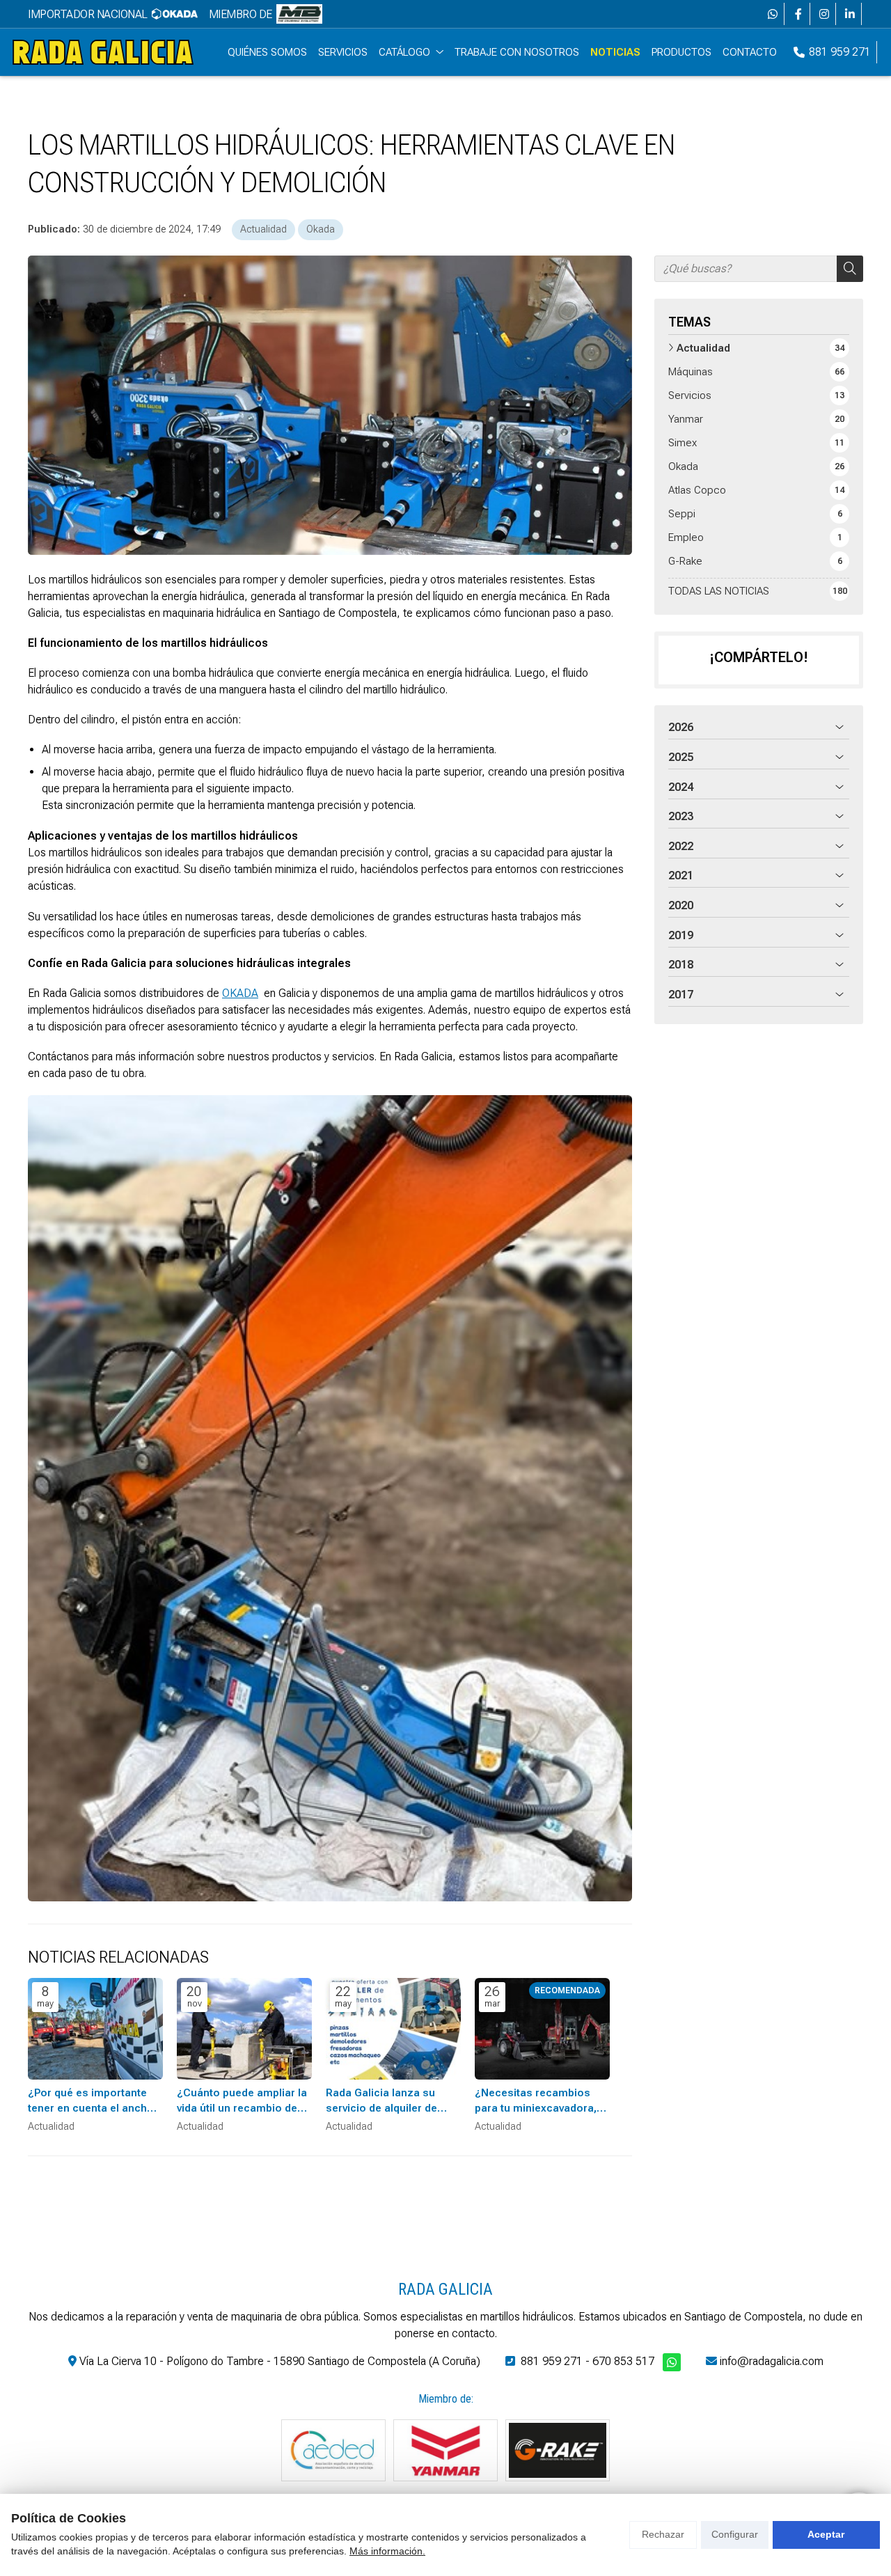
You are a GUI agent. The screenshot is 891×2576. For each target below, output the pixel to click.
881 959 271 (552, 2361)
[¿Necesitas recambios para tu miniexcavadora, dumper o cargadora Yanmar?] (542, 2029)
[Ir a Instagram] (824, 14)
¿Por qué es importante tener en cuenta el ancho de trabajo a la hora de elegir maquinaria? (91, 2101)
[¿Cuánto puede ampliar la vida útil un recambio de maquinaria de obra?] (244, 2029)
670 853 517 (623, 2361)
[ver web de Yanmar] (445, 2450)
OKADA (240, 993)
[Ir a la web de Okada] (175, 14)
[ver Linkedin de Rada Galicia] (850, 14)
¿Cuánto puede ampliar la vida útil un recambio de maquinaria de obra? (242, 2101)
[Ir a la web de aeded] (333, 2450)
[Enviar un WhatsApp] (773, 14)
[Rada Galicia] (103, 52)
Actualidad (263, 229)
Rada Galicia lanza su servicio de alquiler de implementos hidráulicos (389, 2101)
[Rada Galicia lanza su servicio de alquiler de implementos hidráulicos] (393, 2029)
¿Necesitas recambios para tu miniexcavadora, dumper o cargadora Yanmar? (536, 2101)
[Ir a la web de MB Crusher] (299, 14)
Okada (321, 229)
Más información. (387, 2551)
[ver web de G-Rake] (558, 2450)
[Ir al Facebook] (798, 14)
